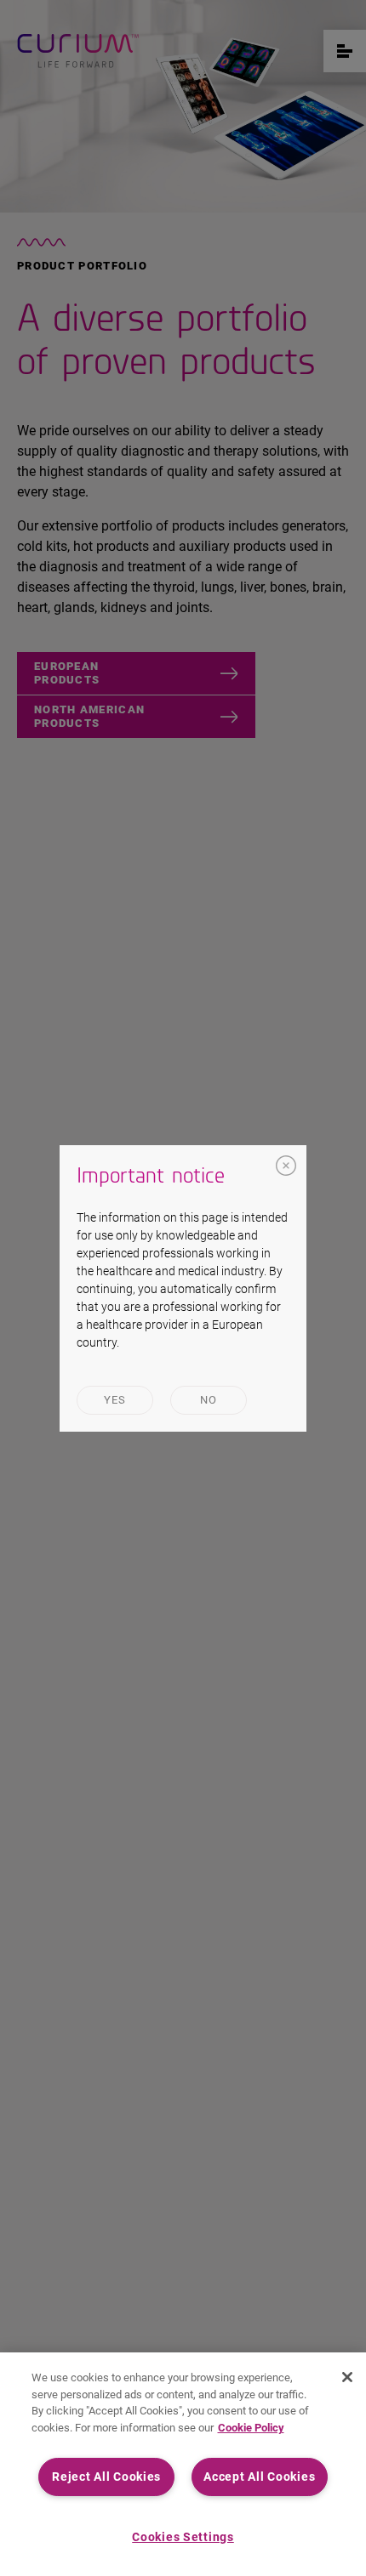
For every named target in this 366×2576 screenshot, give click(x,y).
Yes (115, 1400)
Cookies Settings (183, 2537)
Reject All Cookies (106, 2477)
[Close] (286, 1166)
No (209, 1400)
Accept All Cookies (259, 2477)
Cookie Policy (251, 2428)
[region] (183, 2464)
